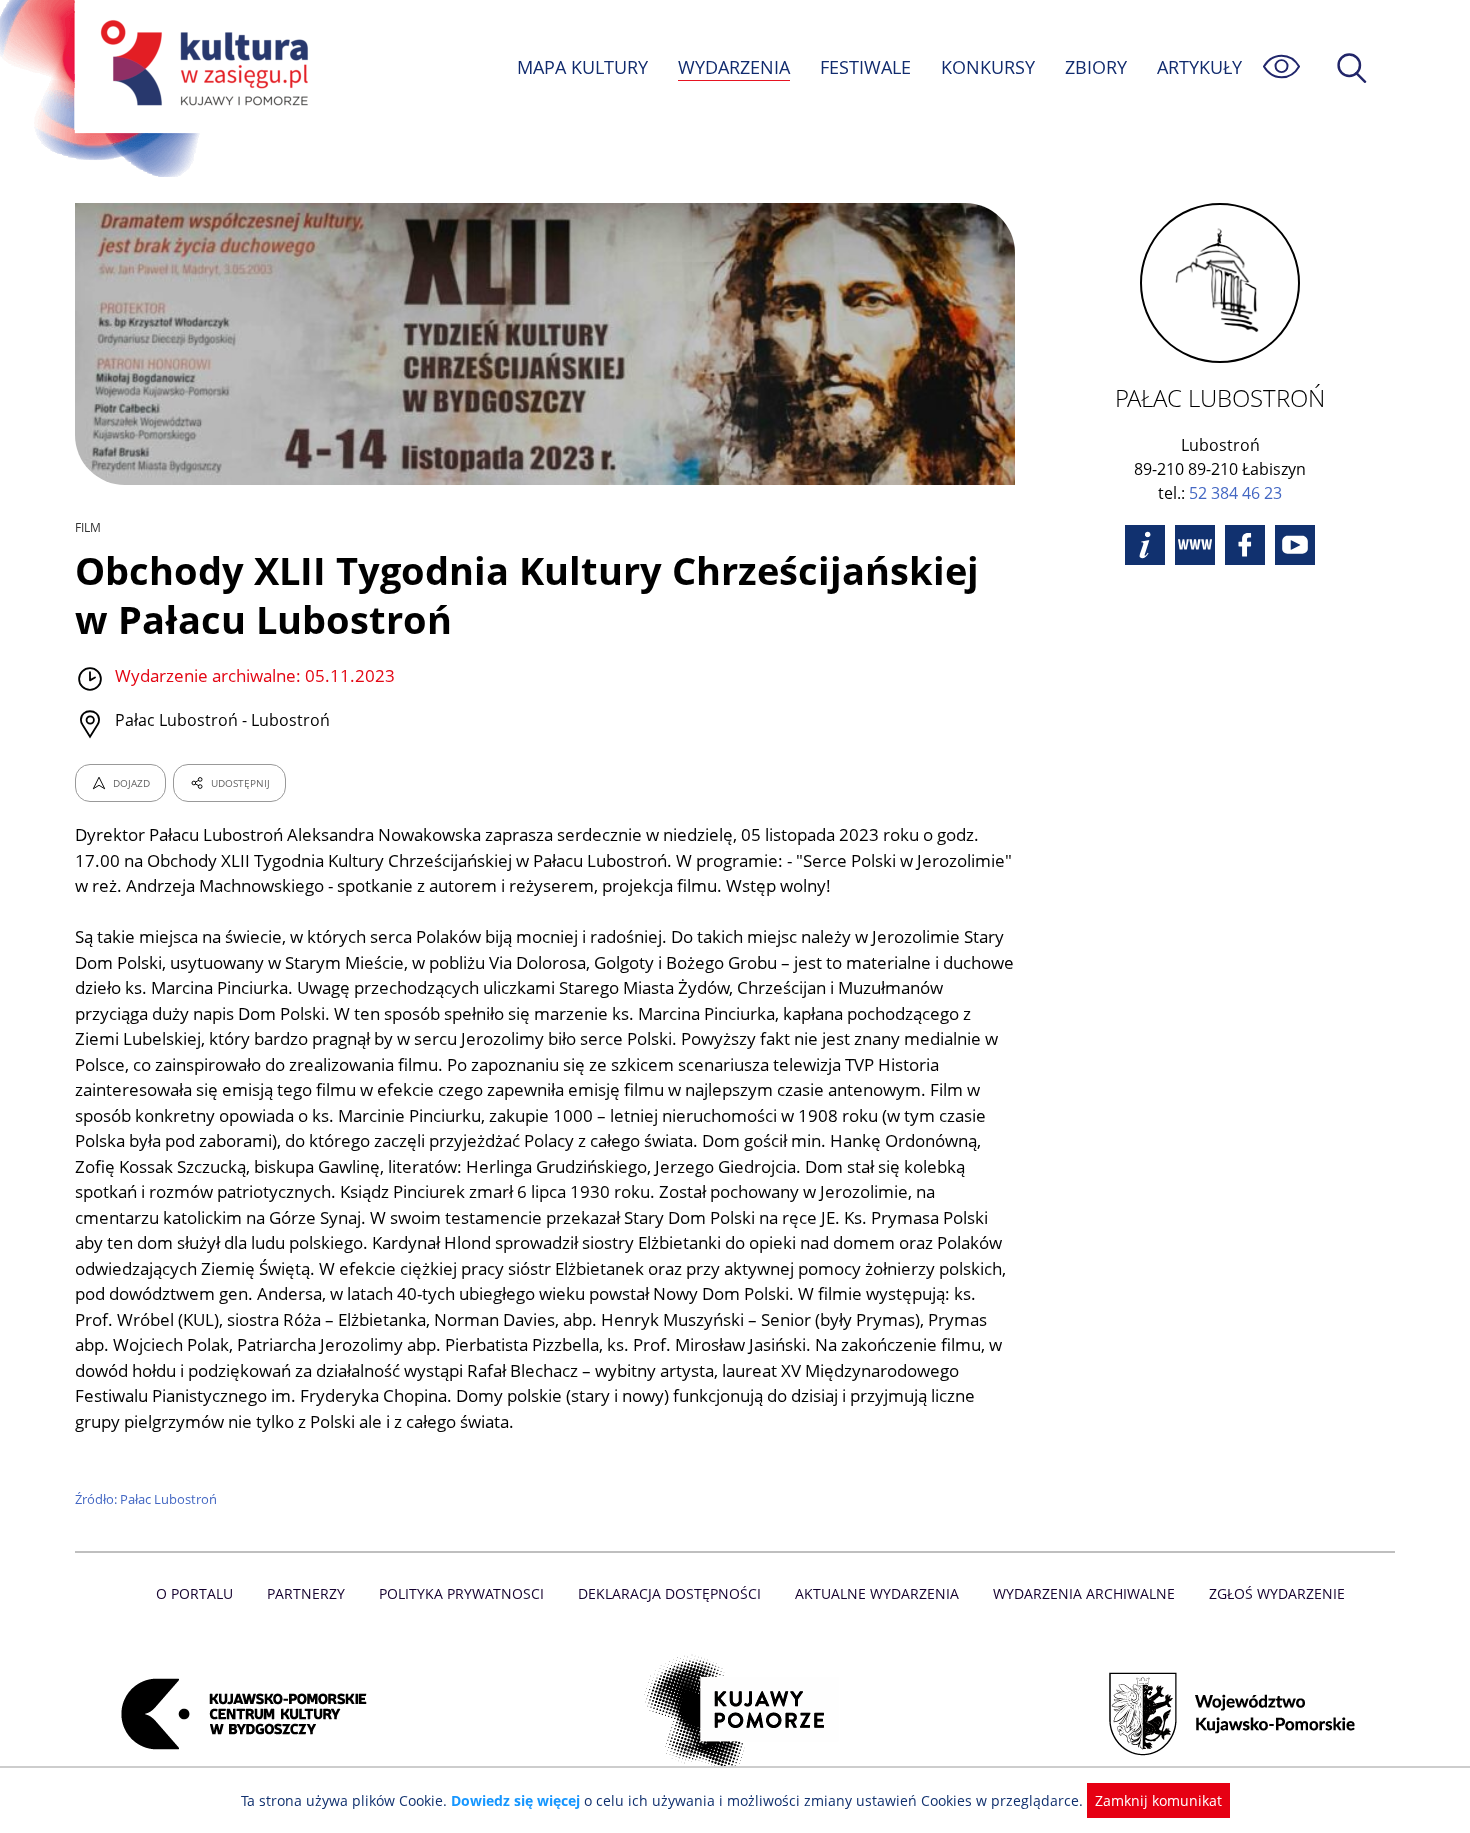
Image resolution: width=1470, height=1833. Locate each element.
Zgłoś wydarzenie (1277, 1593)
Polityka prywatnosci (461, 1593)
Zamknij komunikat (1158, 1800)
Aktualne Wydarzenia (877, 1593)
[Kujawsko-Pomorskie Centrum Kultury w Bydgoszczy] (238, 1714)
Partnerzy (306, 1593)
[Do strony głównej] (201, 66)
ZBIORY (1096, 67)
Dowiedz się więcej (515, 1800)
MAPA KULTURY (582, 67)
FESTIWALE (865, 67)
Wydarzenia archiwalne (1084, 1593)
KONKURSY (988, 67)
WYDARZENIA (734, 67)
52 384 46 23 (1235, 493)
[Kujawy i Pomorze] (735, 1714)
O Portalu (194, 1593)
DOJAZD (131, 783)
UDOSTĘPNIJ (240, 783)
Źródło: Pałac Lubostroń (146, 1499)
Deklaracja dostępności (669, 1593)
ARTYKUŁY (1199, 67)
